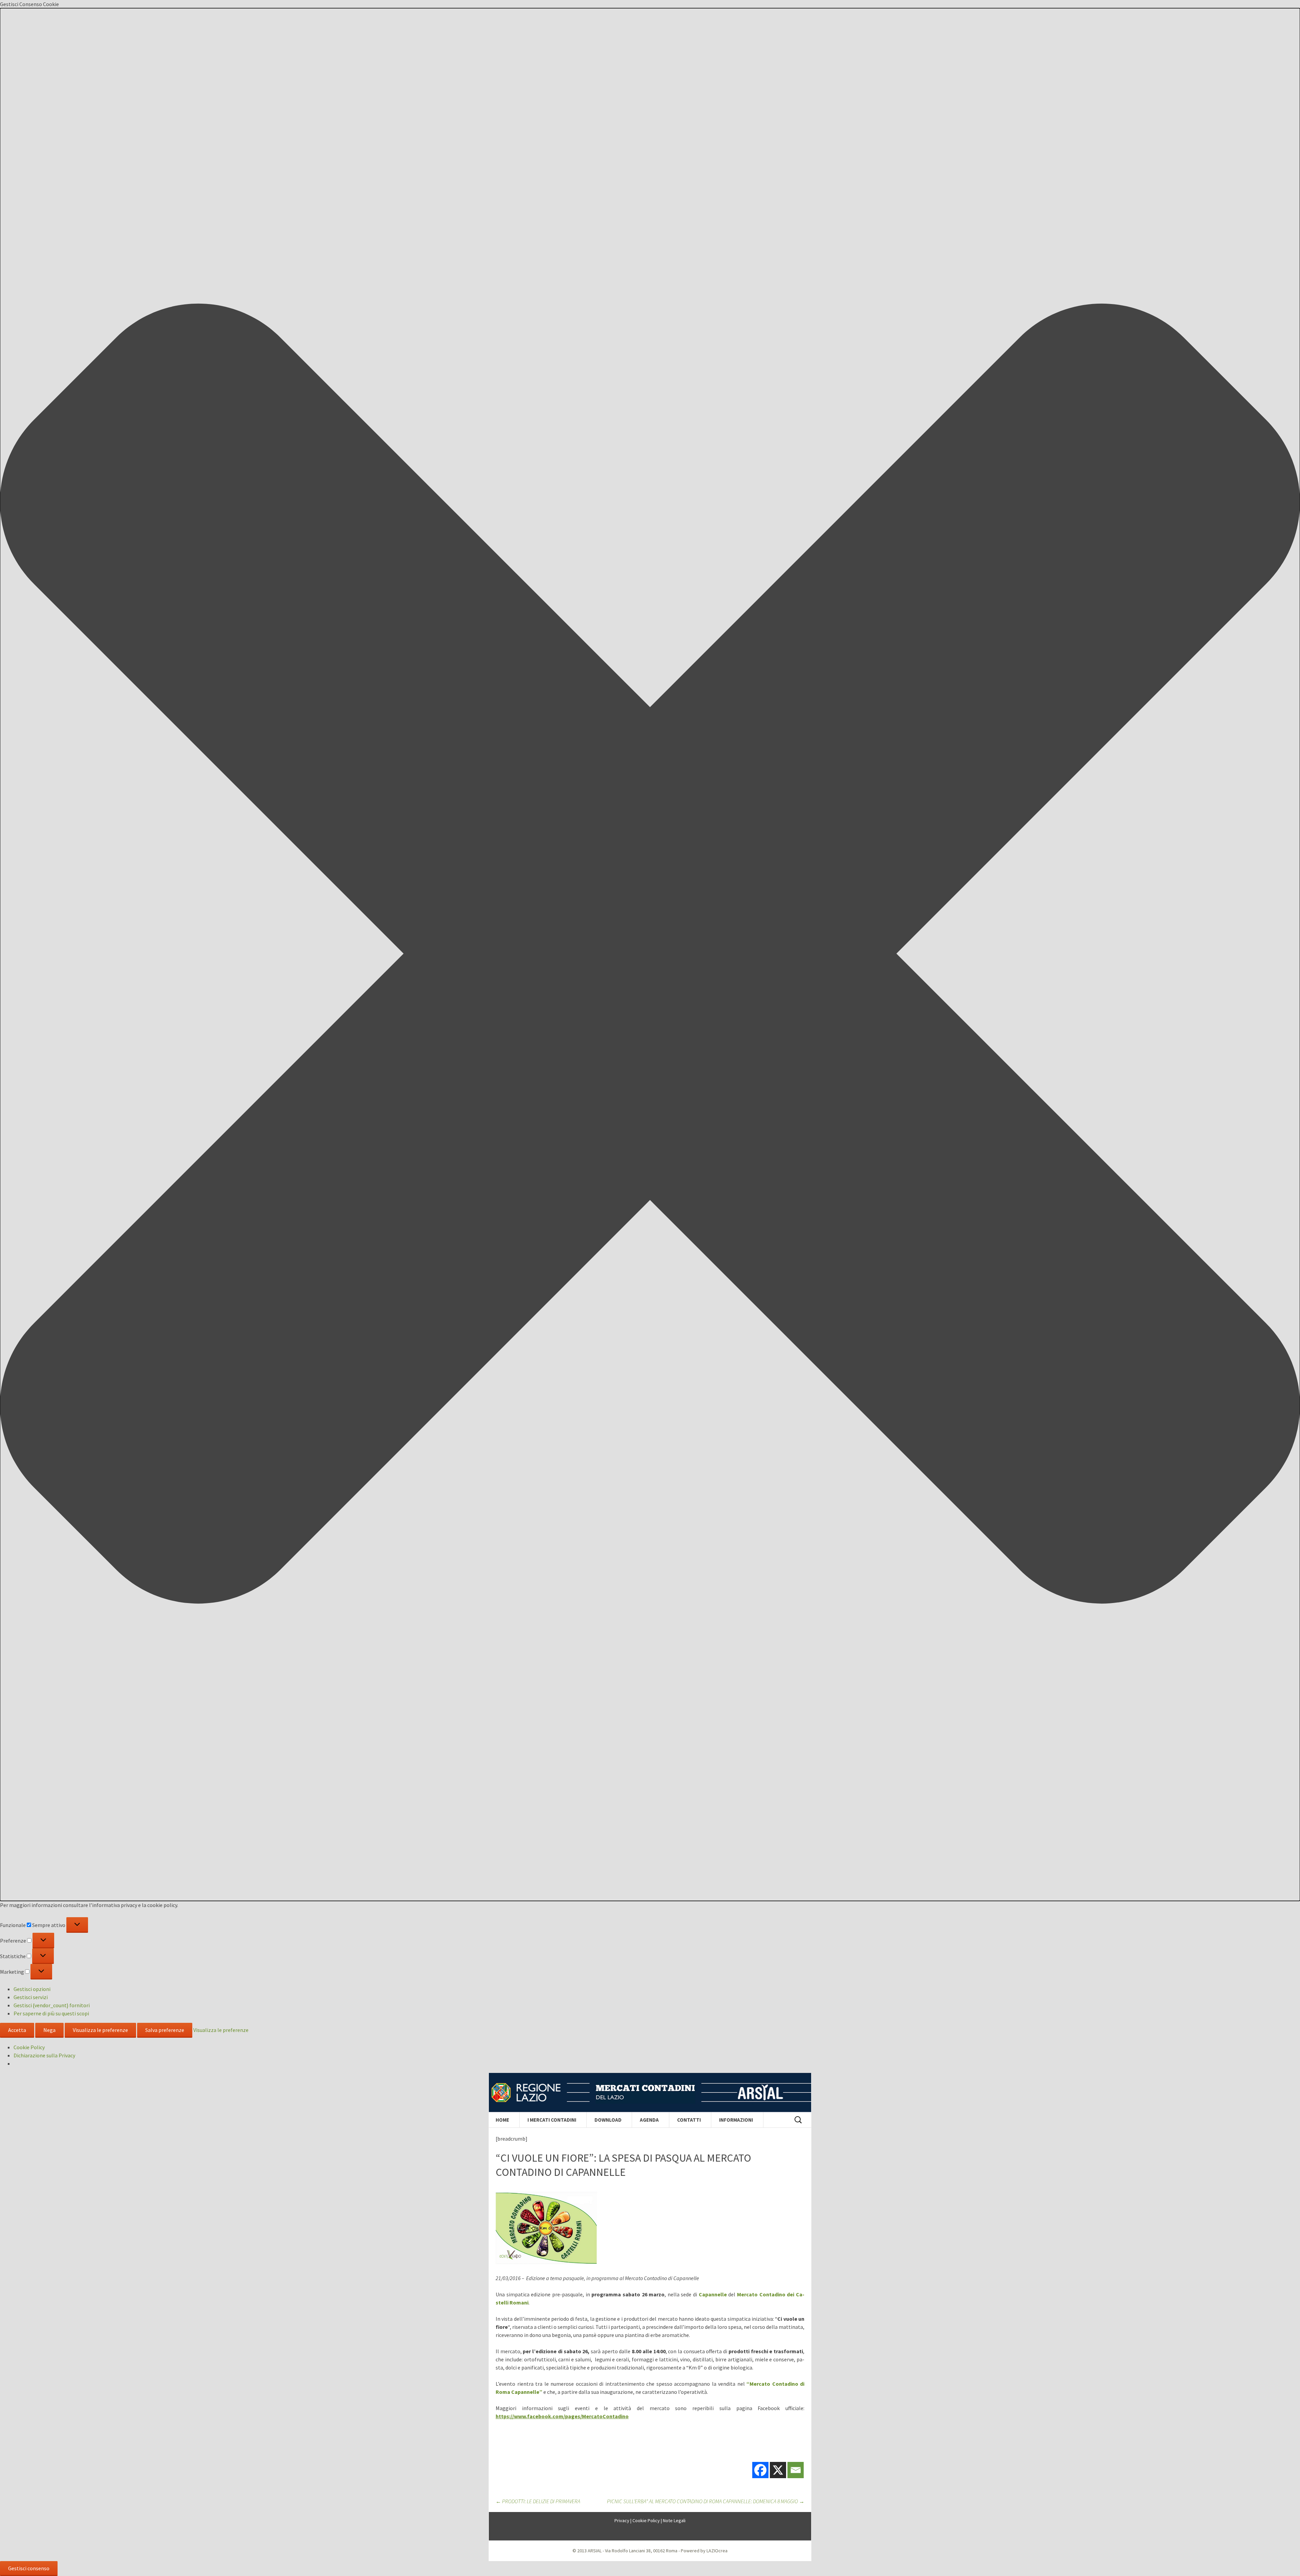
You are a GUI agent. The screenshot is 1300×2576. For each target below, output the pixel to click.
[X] (778, 2470)
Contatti (689, 2120)
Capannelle (713, 2294)
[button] (650, 955)
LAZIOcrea (717, 2551)
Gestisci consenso (29, 2568)
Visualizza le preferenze (100, 2030)
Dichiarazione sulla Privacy (44, 2055)
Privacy (622, 2520)
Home (502, 2120)
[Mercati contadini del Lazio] (650, 2093)
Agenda (649, 2120)
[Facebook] (760, 2470)
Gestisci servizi (31, 1997)
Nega (49, 2030)
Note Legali (674, 2520)
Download (608, 2120)
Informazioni (736, 2120)
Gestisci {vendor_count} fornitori (52, 2005)
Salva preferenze (165, 2030)
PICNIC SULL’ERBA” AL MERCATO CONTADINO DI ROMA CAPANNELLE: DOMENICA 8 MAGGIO (706, 2501)
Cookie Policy (29, 2047)
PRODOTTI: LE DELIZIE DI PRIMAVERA (538, 2501)
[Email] (796, 2470)
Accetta (17, 2030)
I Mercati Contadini (552, 2120)
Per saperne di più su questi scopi (51, 2013)
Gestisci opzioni (32, 1989)
